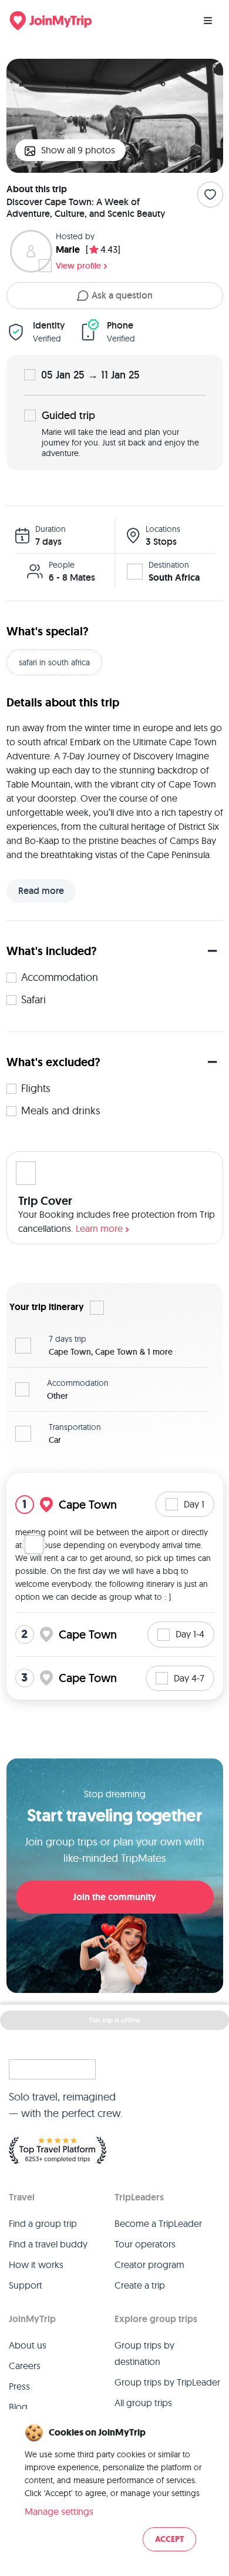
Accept (169, 2539)
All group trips (143, 2403)
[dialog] (114, 2488)
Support (26, 2285)
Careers (25, 2366)
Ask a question (122, 295)
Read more (41, 891)
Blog (18, 2407)
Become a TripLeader (158, 2223)
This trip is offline (114, 2020)
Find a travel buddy (48, 2244)
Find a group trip (43, 2223)
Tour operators (145, 2244)
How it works (36, 2265)
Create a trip (140, 2285)
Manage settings (59, 2511)
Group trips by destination (144, 2353)
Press (19, 2386)
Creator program (149, 2265)
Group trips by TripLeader (167, 2382)
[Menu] (208, 21)
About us (28, 2345)
